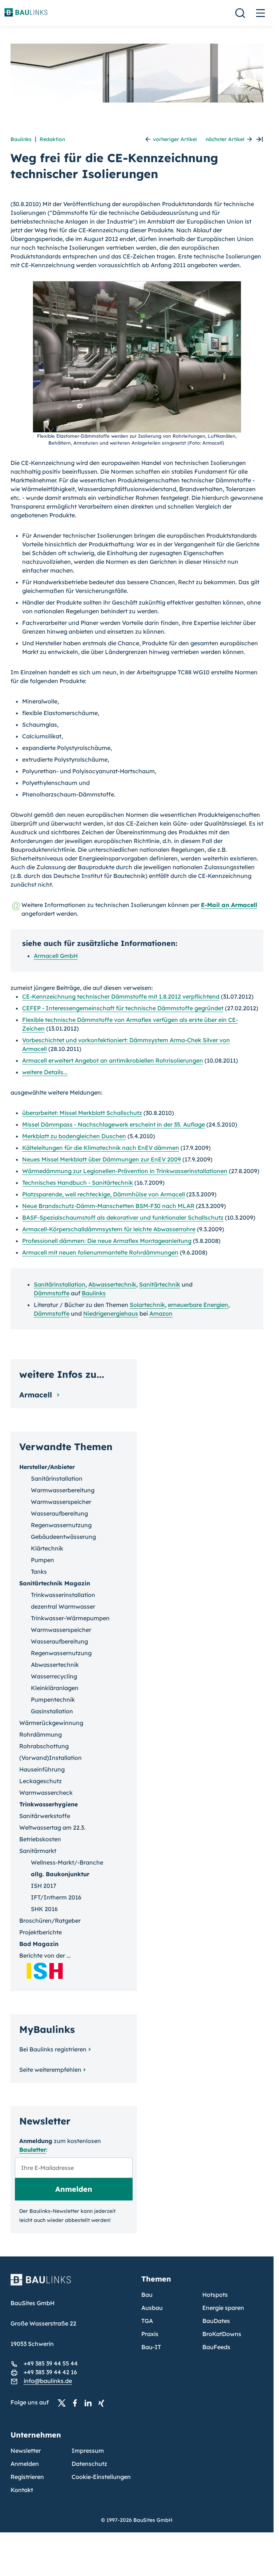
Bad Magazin (39, 1944)
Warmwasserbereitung (63, 1490)
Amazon (161, 1313)
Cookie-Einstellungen (101, 2477)
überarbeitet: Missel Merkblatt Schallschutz (82, 1113)
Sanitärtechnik (160, 1284)
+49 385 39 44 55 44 (51, 2363)
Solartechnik (147, 1305)
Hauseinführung (42, 1769)
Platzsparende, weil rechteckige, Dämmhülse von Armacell (104, 1194)
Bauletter (33, 2150)
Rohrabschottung (44, 1746)
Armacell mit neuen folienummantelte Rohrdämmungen (100, 1252)
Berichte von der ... (45, 1955)
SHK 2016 (44, 1909)
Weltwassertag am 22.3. (52, 1827)
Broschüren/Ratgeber (50, 1921)
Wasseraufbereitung (59, 1513)
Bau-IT (151, 2347)
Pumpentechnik (53, 1700)
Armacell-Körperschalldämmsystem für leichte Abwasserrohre (109, 1229)
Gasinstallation (52, 1711)
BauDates (216, 2321)
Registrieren (27, 2477)
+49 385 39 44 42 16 (50, 2372)
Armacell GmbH (56, 956)
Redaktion (52, 139)
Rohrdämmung (41, 1734)
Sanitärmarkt (38, 1851)
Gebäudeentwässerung (63, 1537)
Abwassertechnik (112, 1284)
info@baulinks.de (48, 2381)
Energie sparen (223, 2308)
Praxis (150, 2334)
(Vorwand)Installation (50, 1758)
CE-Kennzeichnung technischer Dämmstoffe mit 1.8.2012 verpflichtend (121, 996)
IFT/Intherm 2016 (56, 1897)
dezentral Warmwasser (63, 1606)
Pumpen (43, 1560)
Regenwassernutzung (61, 1525)
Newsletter (26, 2451)
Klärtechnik (47, 1548)
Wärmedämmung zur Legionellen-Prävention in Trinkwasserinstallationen (125, 1171)
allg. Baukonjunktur (60, 1874)
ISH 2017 (44, 1886)
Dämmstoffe (52, 1293)
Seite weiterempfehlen (50, 2070)
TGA (147, 2321)
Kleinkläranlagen (55, 1688)
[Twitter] (64, 2403)
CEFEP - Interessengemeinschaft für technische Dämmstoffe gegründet (123, 1008)
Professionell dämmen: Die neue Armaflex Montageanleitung (107, 1241)
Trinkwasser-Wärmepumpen (70, 1618)
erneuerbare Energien (198, 1305)
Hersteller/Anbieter (47, 1467)
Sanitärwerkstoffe (45, 1816)
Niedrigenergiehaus (111, 1313)
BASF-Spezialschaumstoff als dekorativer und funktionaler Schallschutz (123, 1217)
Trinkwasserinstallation (63, 1595)
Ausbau (152, 2308)
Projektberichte (41, 1932)
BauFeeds (216, 2347)
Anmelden (25, 2464)
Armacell (37, 1395)
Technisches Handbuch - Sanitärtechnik (78, 1183)
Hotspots (215, 2295)
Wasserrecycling (54, 1676)
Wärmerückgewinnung (51, 1723)
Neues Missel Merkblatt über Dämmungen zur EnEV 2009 (102, 1159)
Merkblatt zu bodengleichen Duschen (74, 1136)
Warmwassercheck (46, 1793)
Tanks (39, 1572)
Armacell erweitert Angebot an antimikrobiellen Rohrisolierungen (113, 1060)
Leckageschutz (41, 1781)
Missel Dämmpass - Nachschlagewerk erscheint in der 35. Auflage (114, 1124)
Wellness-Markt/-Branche (67, 1862)
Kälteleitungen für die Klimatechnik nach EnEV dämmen (101, 1148)
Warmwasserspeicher (61, 1502)
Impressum (88, 2451)
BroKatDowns (222, 2334)
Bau (147, 2295)
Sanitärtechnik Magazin (55, 1583)
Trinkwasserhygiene (48, 1804)
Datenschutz (89, 2464)
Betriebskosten (40, 1839)
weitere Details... (45, 1072)
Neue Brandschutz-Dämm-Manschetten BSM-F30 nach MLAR (108, 1206)
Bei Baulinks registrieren (53, 2049)
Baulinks (21, 139)
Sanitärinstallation (60, 1284)
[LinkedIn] (90, 2403)
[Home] (72, 2284)
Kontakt (22, 2490)
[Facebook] (77, 2403)
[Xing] (103, 2403)
